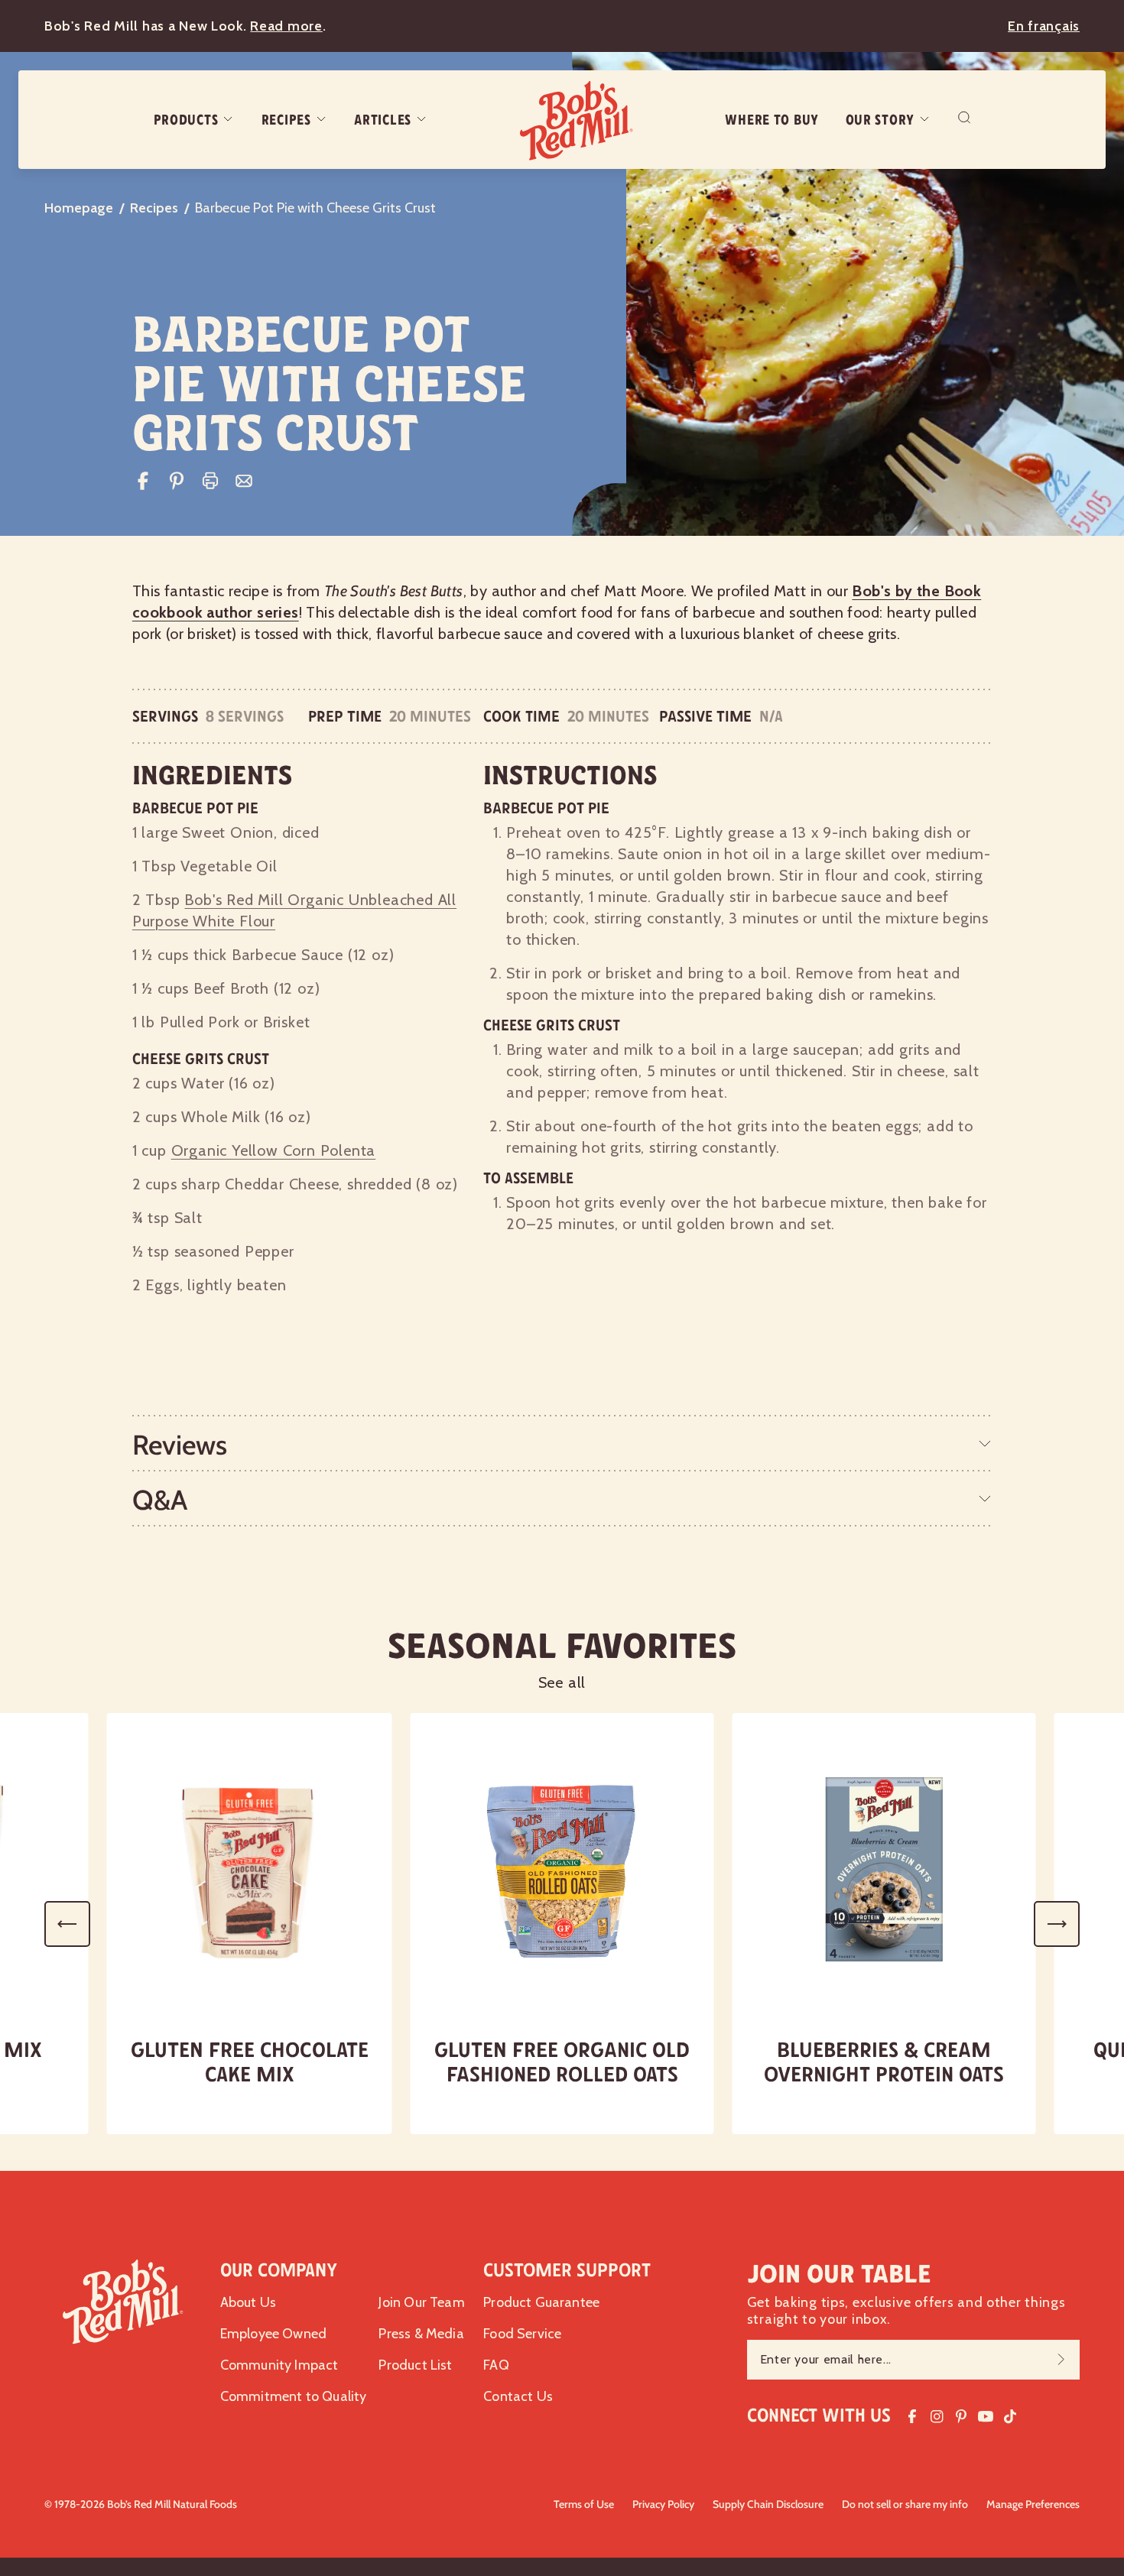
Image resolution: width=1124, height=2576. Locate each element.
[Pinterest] (177, 481)
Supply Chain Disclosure (768, 2504)
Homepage (79, 208)
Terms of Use (584, 2504)
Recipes (286, 120)
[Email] (244, 481)
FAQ (496, 2365)
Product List (415, 2365)
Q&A (160, 1500)
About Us (248, 2302)
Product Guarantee (541, 2302)
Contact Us (518, 2396)
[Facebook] (143, 481)
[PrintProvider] (210, 481)
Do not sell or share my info (905, 2504)
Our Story (880, 120)
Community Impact (279, 2365)
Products (186, 120)
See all (562, 1682)
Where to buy (772, 120)
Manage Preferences (1033, 2504)
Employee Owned (274, 2334)
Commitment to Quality (294, 2396)
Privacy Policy (663, 2504)
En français (1044, 26)
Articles (383, 120)
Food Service (522, 2334)
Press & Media (421, 2334)
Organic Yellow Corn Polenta (274, 1150)
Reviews (180, 1445)
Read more (286, 26)
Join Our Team (421, 2302)
